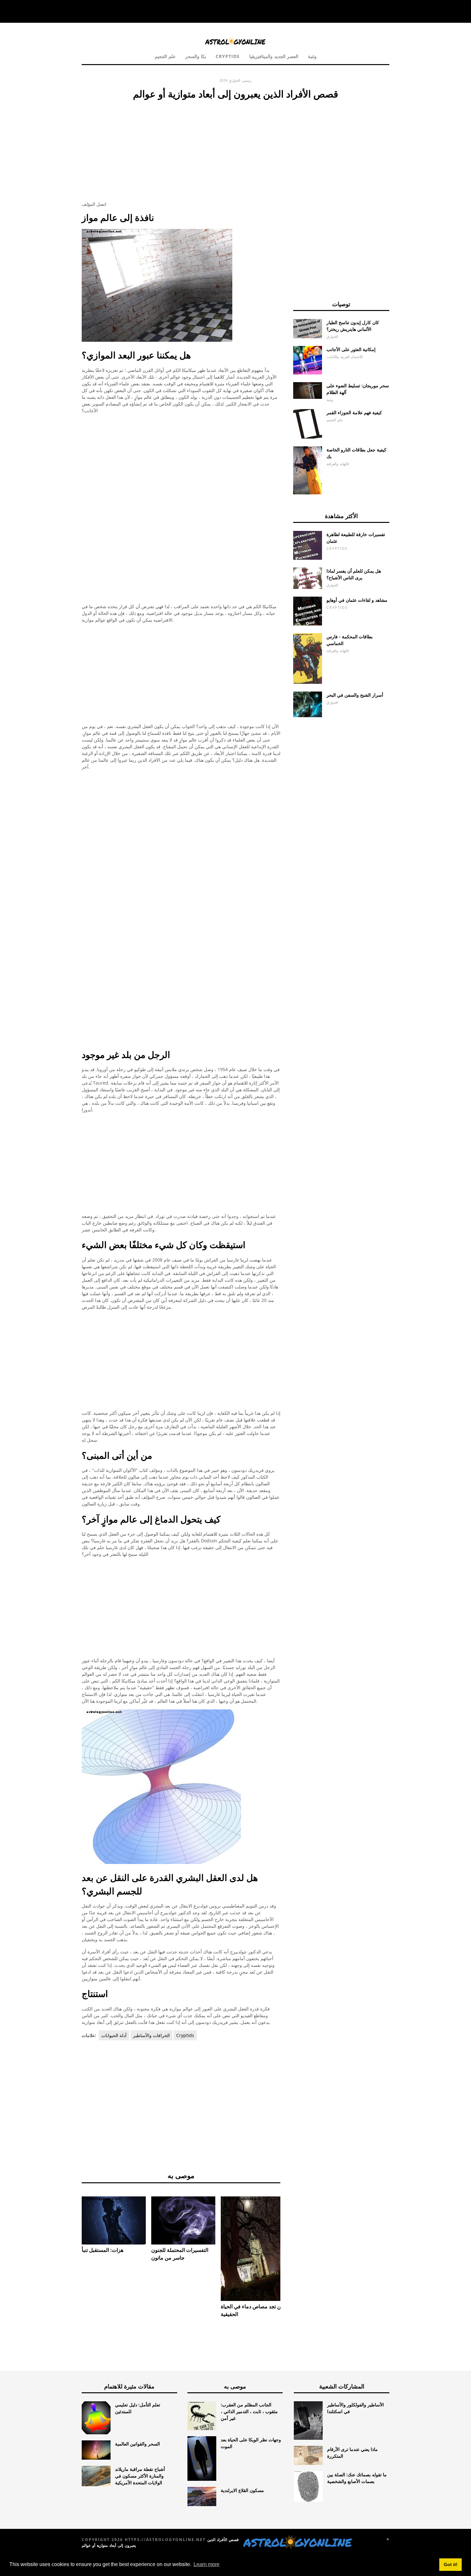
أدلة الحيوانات (114, 2035)
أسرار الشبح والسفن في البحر (355, 695)
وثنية (312, 56)
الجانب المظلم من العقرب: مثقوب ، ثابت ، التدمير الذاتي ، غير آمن (249, 2411)
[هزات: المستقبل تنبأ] (114, 2220)
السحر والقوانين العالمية (137, 2444)
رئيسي (247, 80)
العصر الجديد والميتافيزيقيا (274, 56)
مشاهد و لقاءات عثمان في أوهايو (357, 600)
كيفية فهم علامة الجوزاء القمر (354, 412)
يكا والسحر (196, 56)
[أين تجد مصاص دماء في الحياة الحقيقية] (253, 2249)
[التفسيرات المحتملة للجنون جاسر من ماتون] (183, 2220)
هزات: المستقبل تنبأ (103, 2250)
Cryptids (228, 56)
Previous (72, 2224)
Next (290, 2224)
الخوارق (235, 80)
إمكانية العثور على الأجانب (351, 349)
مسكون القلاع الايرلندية (242, 2490)
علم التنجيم (165, 56)
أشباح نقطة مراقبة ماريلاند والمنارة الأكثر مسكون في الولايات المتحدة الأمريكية (140, 2476)
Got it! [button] (451, 2564)
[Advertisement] (181, 149)
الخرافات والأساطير (151, 2035)
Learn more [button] (207, 2564)
